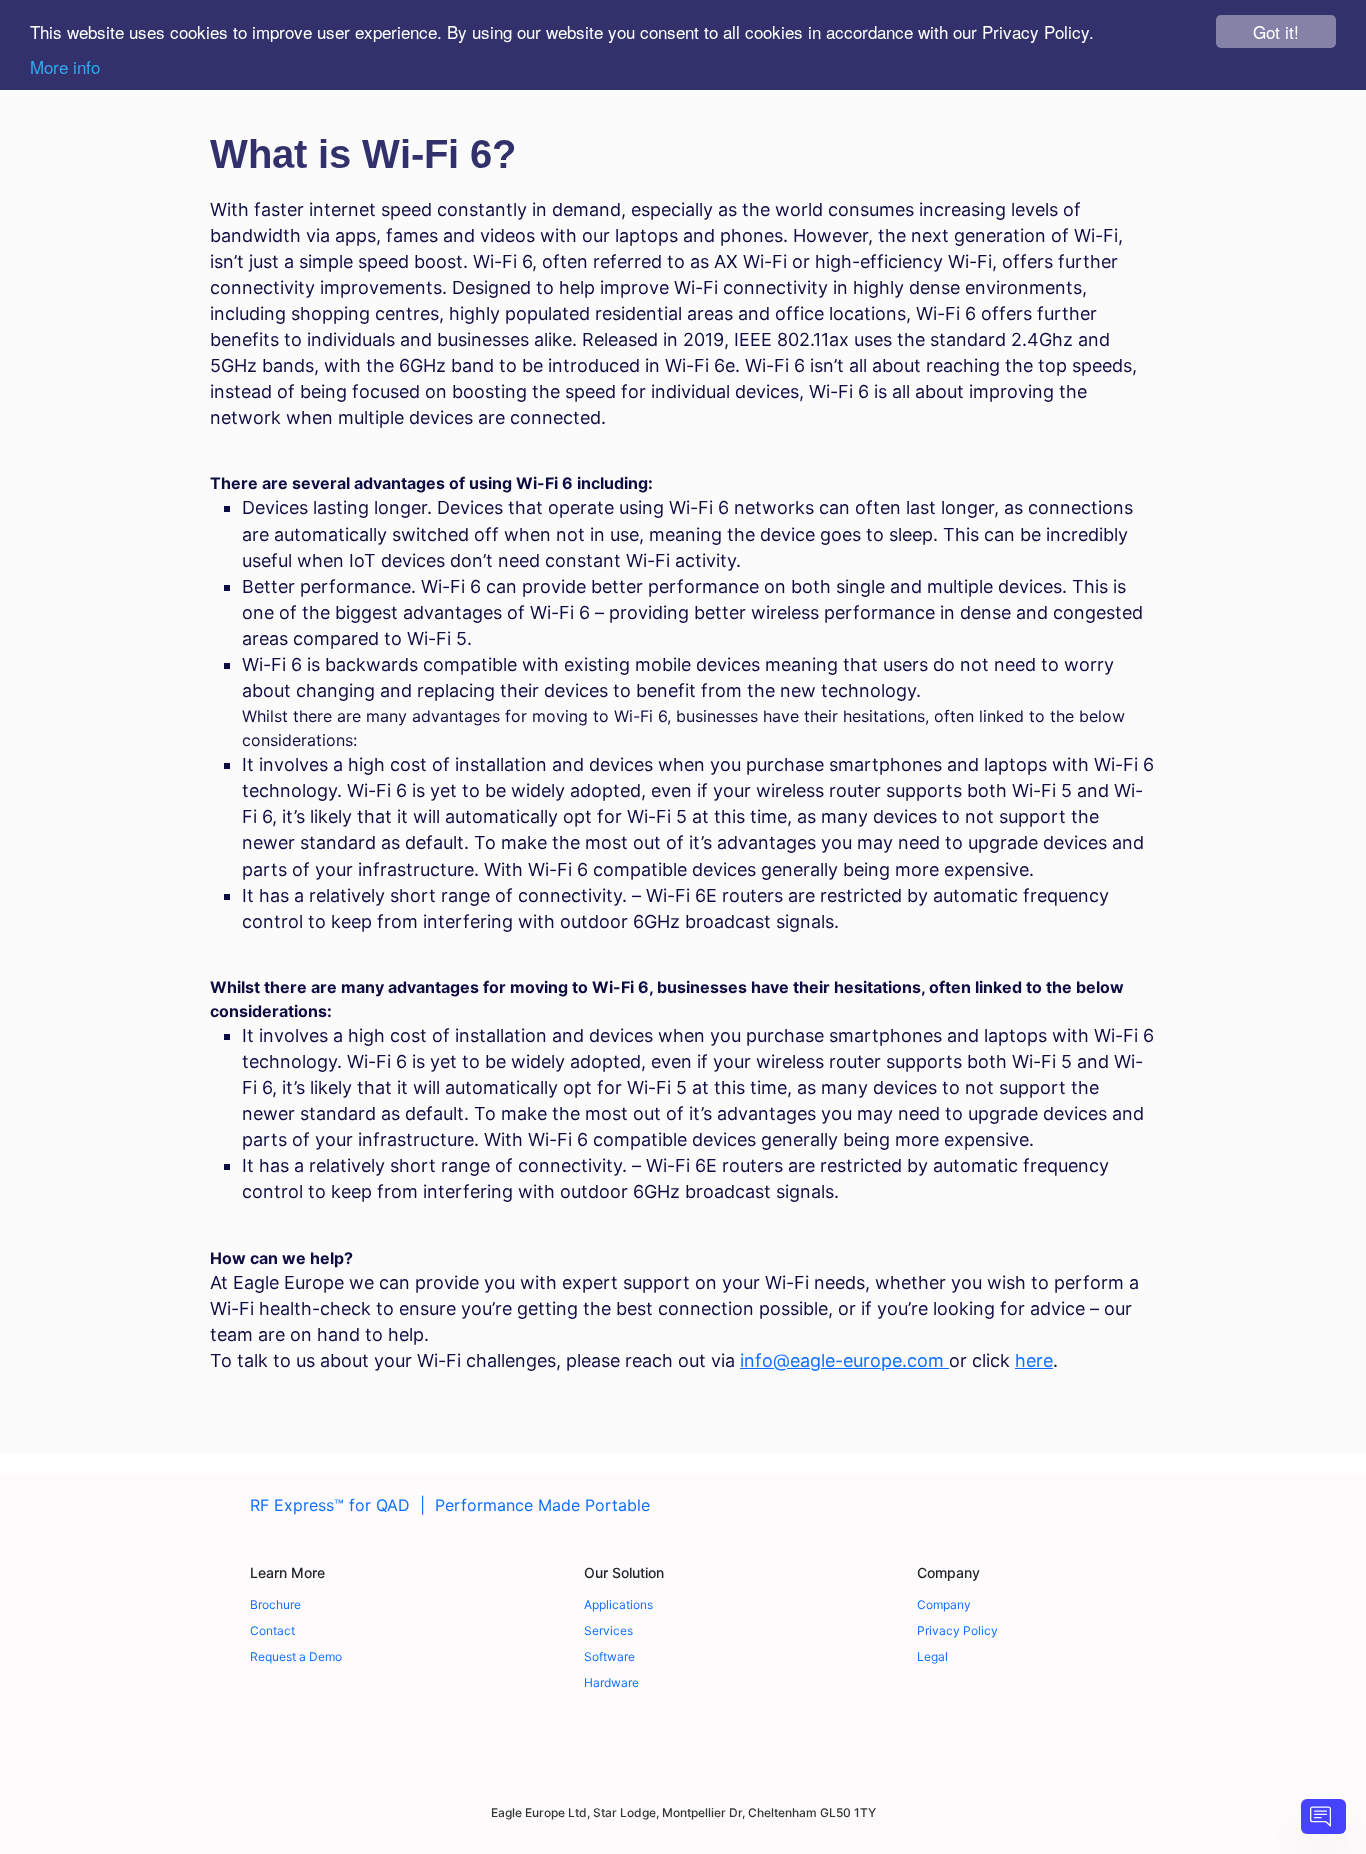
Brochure (275, 1604)
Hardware (611, 1682)
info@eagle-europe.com (844, 1360)
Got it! (1276, 31)
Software (609, 1656)
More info (65, 66)
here (1034, 1360)
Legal (932, 1656)
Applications (618, 1604)
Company (944, 1604)
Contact (272, 1630)
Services (608, 1630)
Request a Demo (296, 1656)
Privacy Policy (957, 1630)
